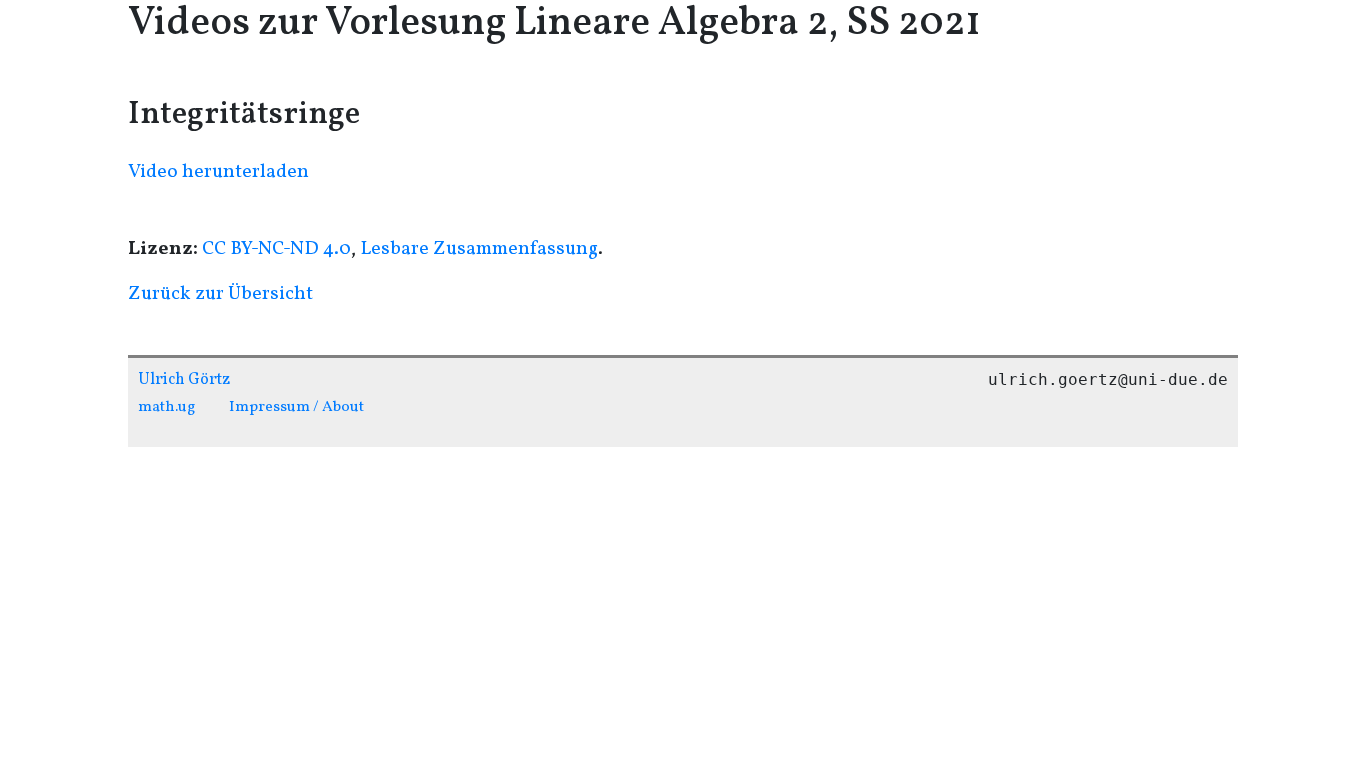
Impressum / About (296, 407)
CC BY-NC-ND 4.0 (276, 249)
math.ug (166, 407)
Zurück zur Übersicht (220, 294)
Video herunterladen (218, 172)
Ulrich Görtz (184, 380)
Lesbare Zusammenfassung (479, 249)
